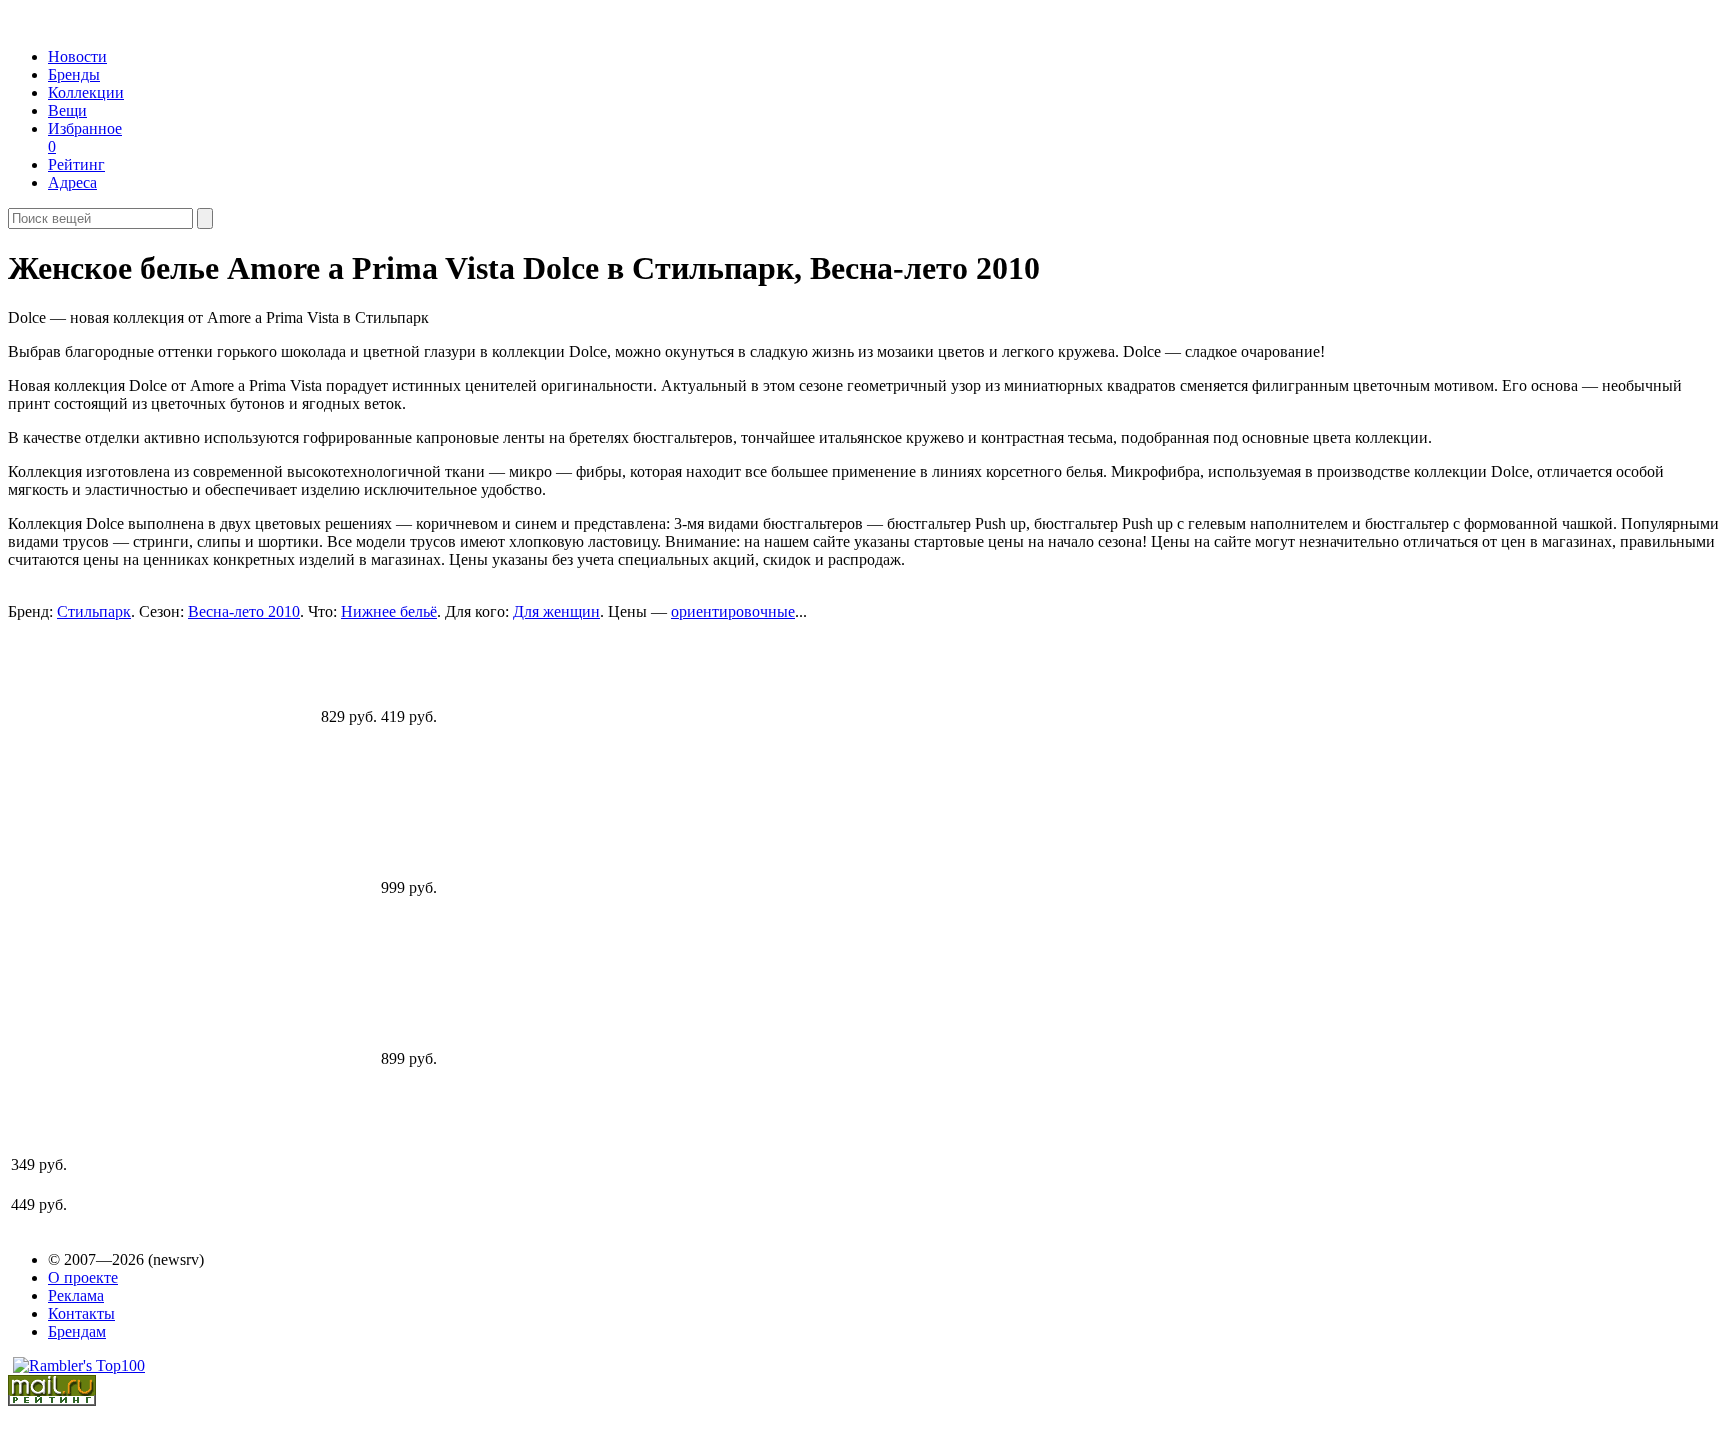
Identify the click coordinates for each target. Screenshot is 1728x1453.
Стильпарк (94, 611)
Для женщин (556, 611)
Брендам (77, 1331)
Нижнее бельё (389, 611)
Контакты (81, 1313)
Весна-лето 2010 (244, 611)
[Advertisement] (164, 877)
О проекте (83, 1277)
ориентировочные (733, 611)
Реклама (76, 1295)
